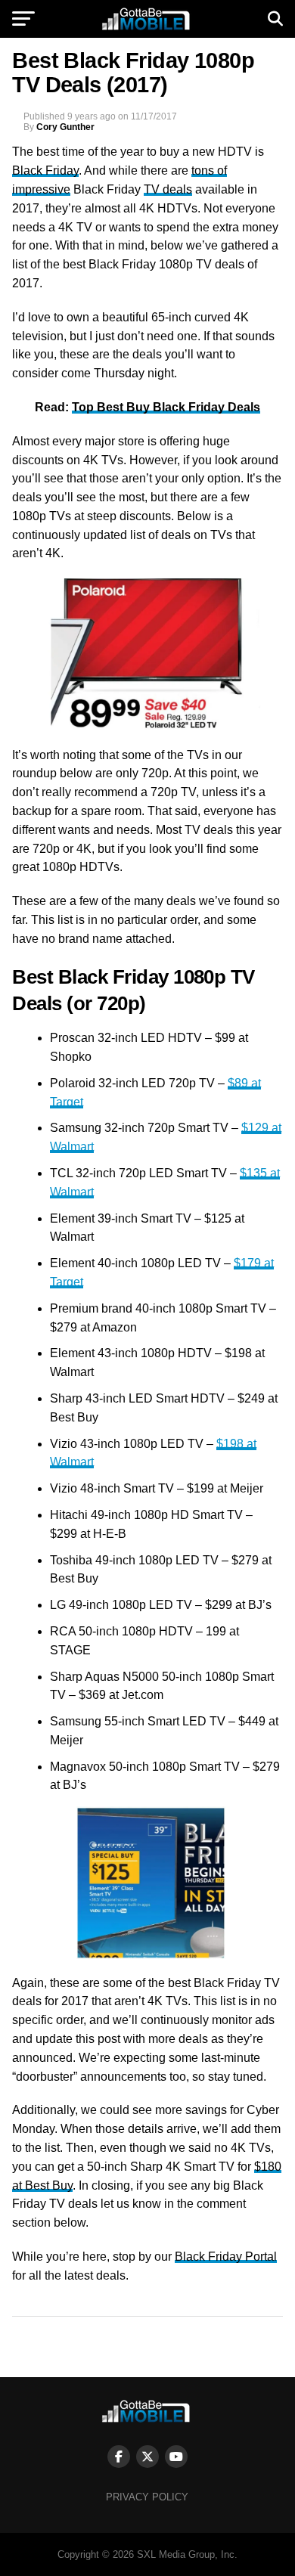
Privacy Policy (147, 2497)
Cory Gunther (65, 127)
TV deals (168, 189)
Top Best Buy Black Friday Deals (166, 407)
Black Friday (45, 170)
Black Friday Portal (226, 2257)
